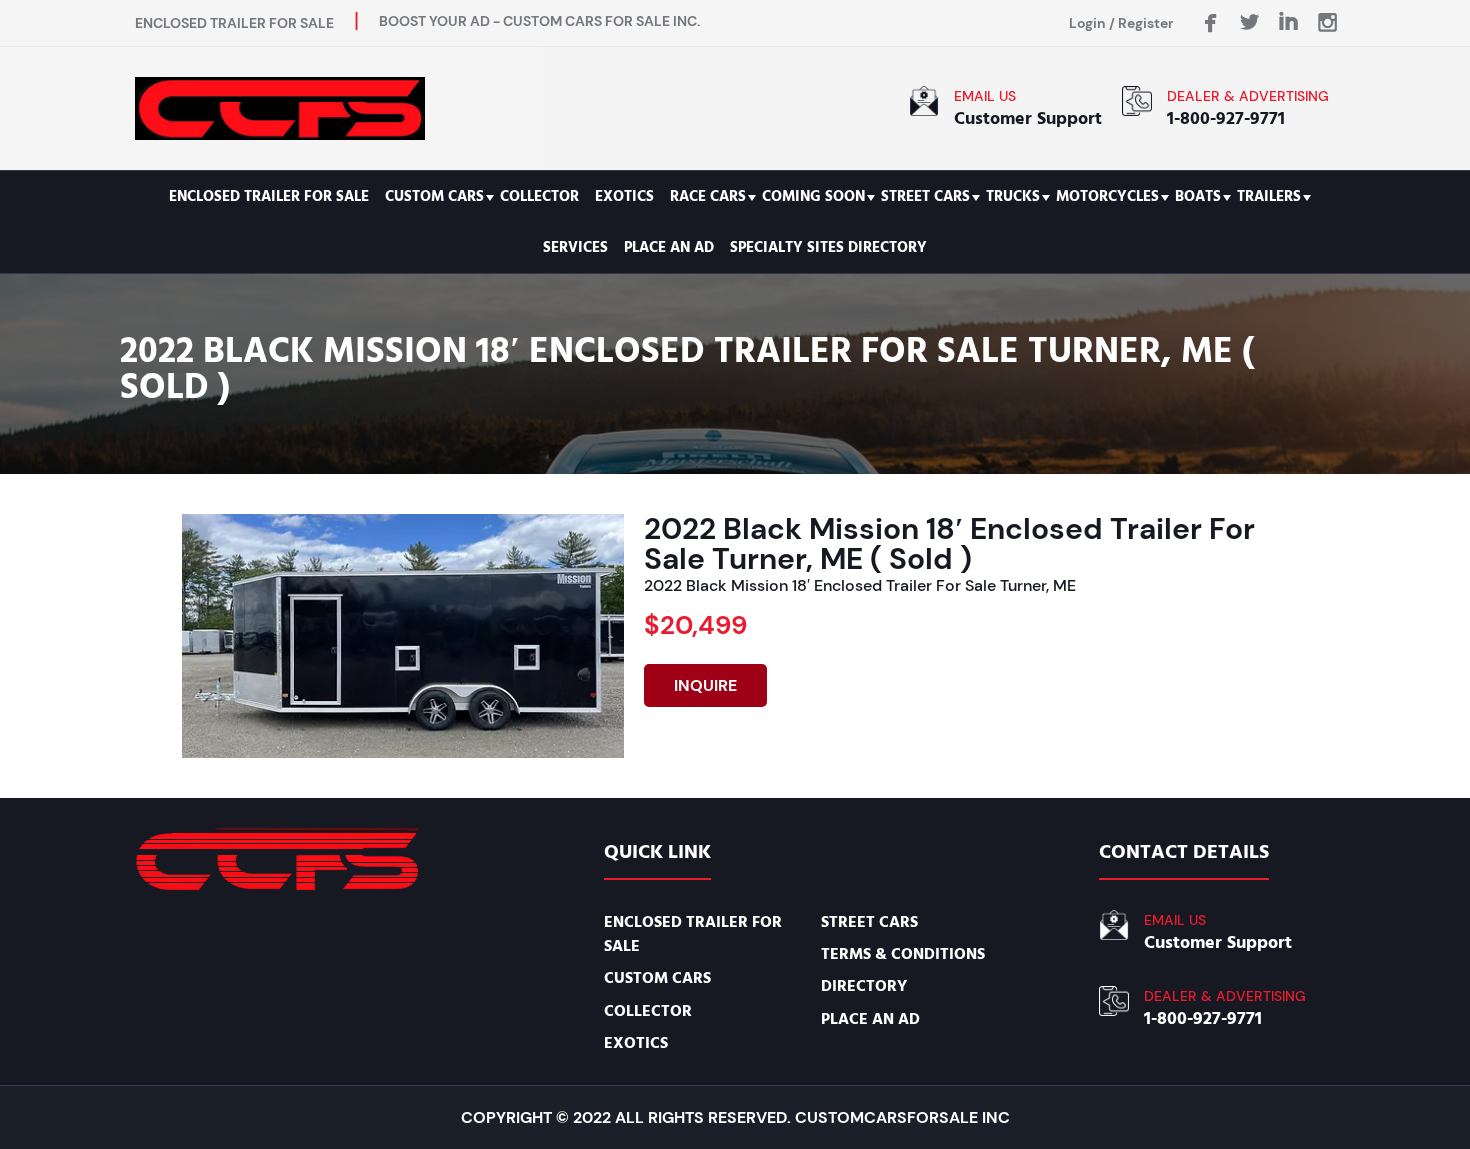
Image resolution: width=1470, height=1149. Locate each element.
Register (1146, 23)
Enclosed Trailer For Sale (269, 196)
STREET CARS (925, 196)
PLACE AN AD (669, 247)
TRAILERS (1269, 196)
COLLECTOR (539, 196)
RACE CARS (708, 196)
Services (575, 247)
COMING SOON (813, 196)
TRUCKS (1013, 196)
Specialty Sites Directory (828, 247)
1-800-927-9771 (1226, 118)
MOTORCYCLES (1107, 196)
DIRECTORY (864, 986)
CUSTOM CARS (434, 196)
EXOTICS (624, 196)
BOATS (1198, 196)
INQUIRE (705, 685)
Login (1087, 23)
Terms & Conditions (903, 954)
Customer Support (1028, 118)
